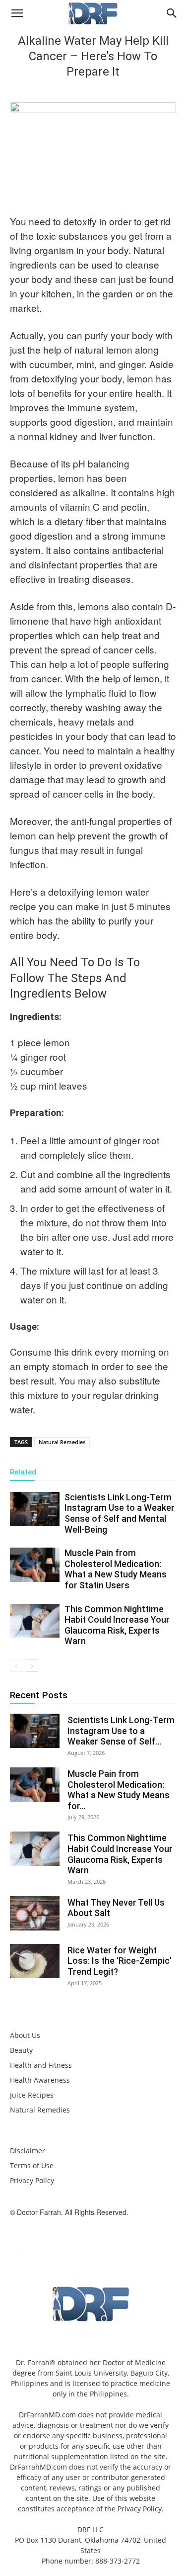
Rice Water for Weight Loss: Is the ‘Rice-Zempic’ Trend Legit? (120, 1961)
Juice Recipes (32, 2095)
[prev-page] (16, 1666)
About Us (25, 2035)
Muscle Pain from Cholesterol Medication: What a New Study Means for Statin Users (116, 1569)
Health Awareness (40, 2080)
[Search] (172, 13)
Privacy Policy (32, 2180)
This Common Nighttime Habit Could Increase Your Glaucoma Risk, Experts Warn (117, 1625)
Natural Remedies (62, 1442)
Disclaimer (28, 2151)
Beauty (21, 2050)
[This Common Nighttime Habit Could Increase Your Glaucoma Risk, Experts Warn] (35, 1621)
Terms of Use (32, 2165)
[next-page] (32, 1666)
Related (23, 1472)
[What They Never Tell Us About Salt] (35, 1913)
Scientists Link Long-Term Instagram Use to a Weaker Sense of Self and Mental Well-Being (120, 1513)
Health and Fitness (41, 2065)
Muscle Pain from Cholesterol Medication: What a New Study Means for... (119, 1790)
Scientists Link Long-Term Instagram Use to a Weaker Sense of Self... (121, 1731)
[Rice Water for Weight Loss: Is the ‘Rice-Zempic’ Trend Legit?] (35, 1961)
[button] (17, 13)
